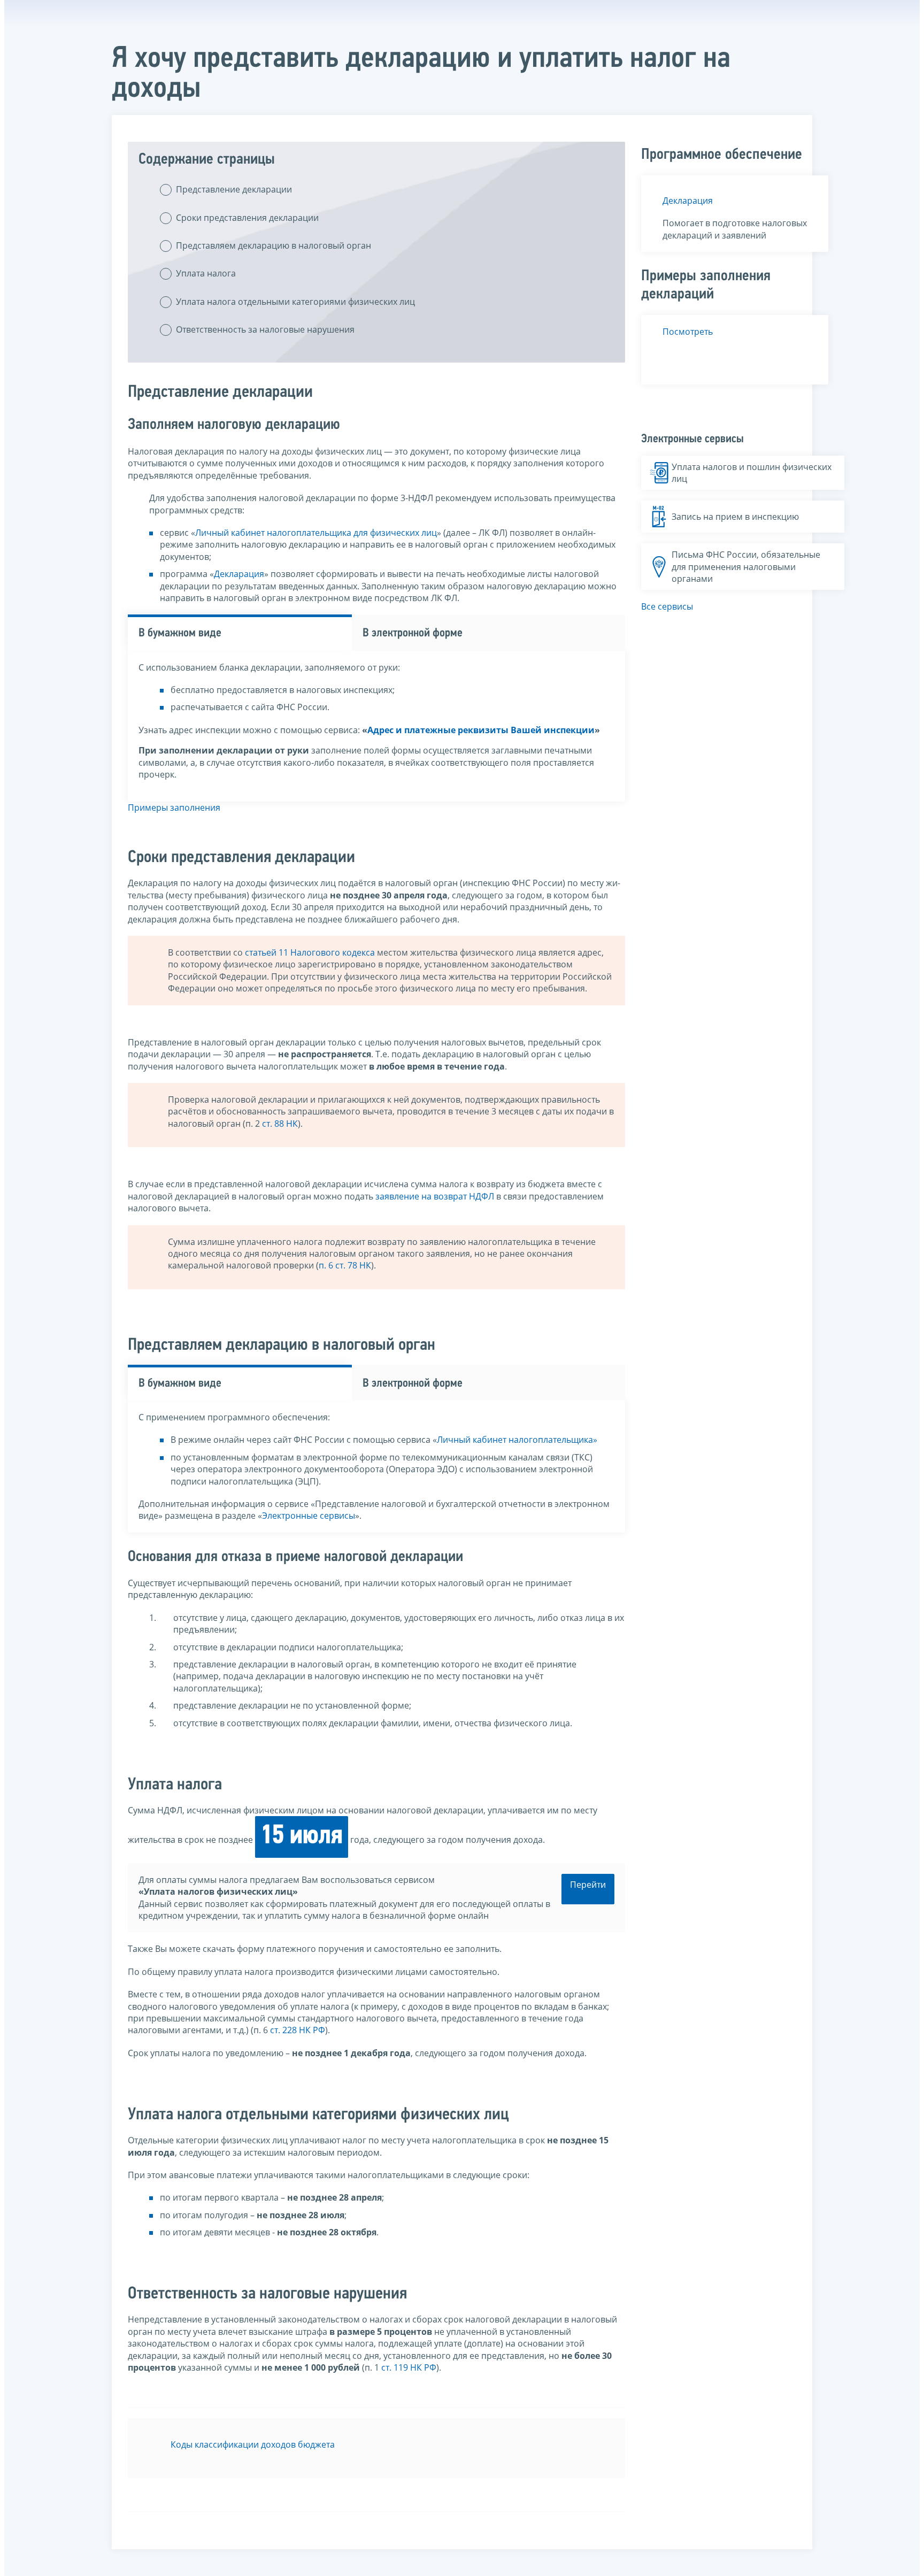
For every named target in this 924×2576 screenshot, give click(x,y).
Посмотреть (688, 332)
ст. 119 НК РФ (409, 2367)
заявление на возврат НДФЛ (435, 1196)
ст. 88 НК (280, 1124)
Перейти (588, 1885)
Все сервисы (667, 606)
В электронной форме (413, 633)
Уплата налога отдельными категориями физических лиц (295, 302)
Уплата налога (206, 273)
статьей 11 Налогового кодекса (310, 952)
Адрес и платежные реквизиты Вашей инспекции (481, 730)
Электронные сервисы (309, 1516)
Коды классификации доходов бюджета (253, 2444)
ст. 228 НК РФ (298, 2030)
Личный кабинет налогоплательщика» (517, 1440)
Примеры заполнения (174, 808)
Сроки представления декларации (247, 218)
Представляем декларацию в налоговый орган (274, 245)
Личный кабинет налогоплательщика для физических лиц (316, 533)
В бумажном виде (180, 633)
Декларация (239, 574)
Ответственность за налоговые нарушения (265, 329)
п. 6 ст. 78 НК (345, 1265)
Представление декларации (234, 189)
